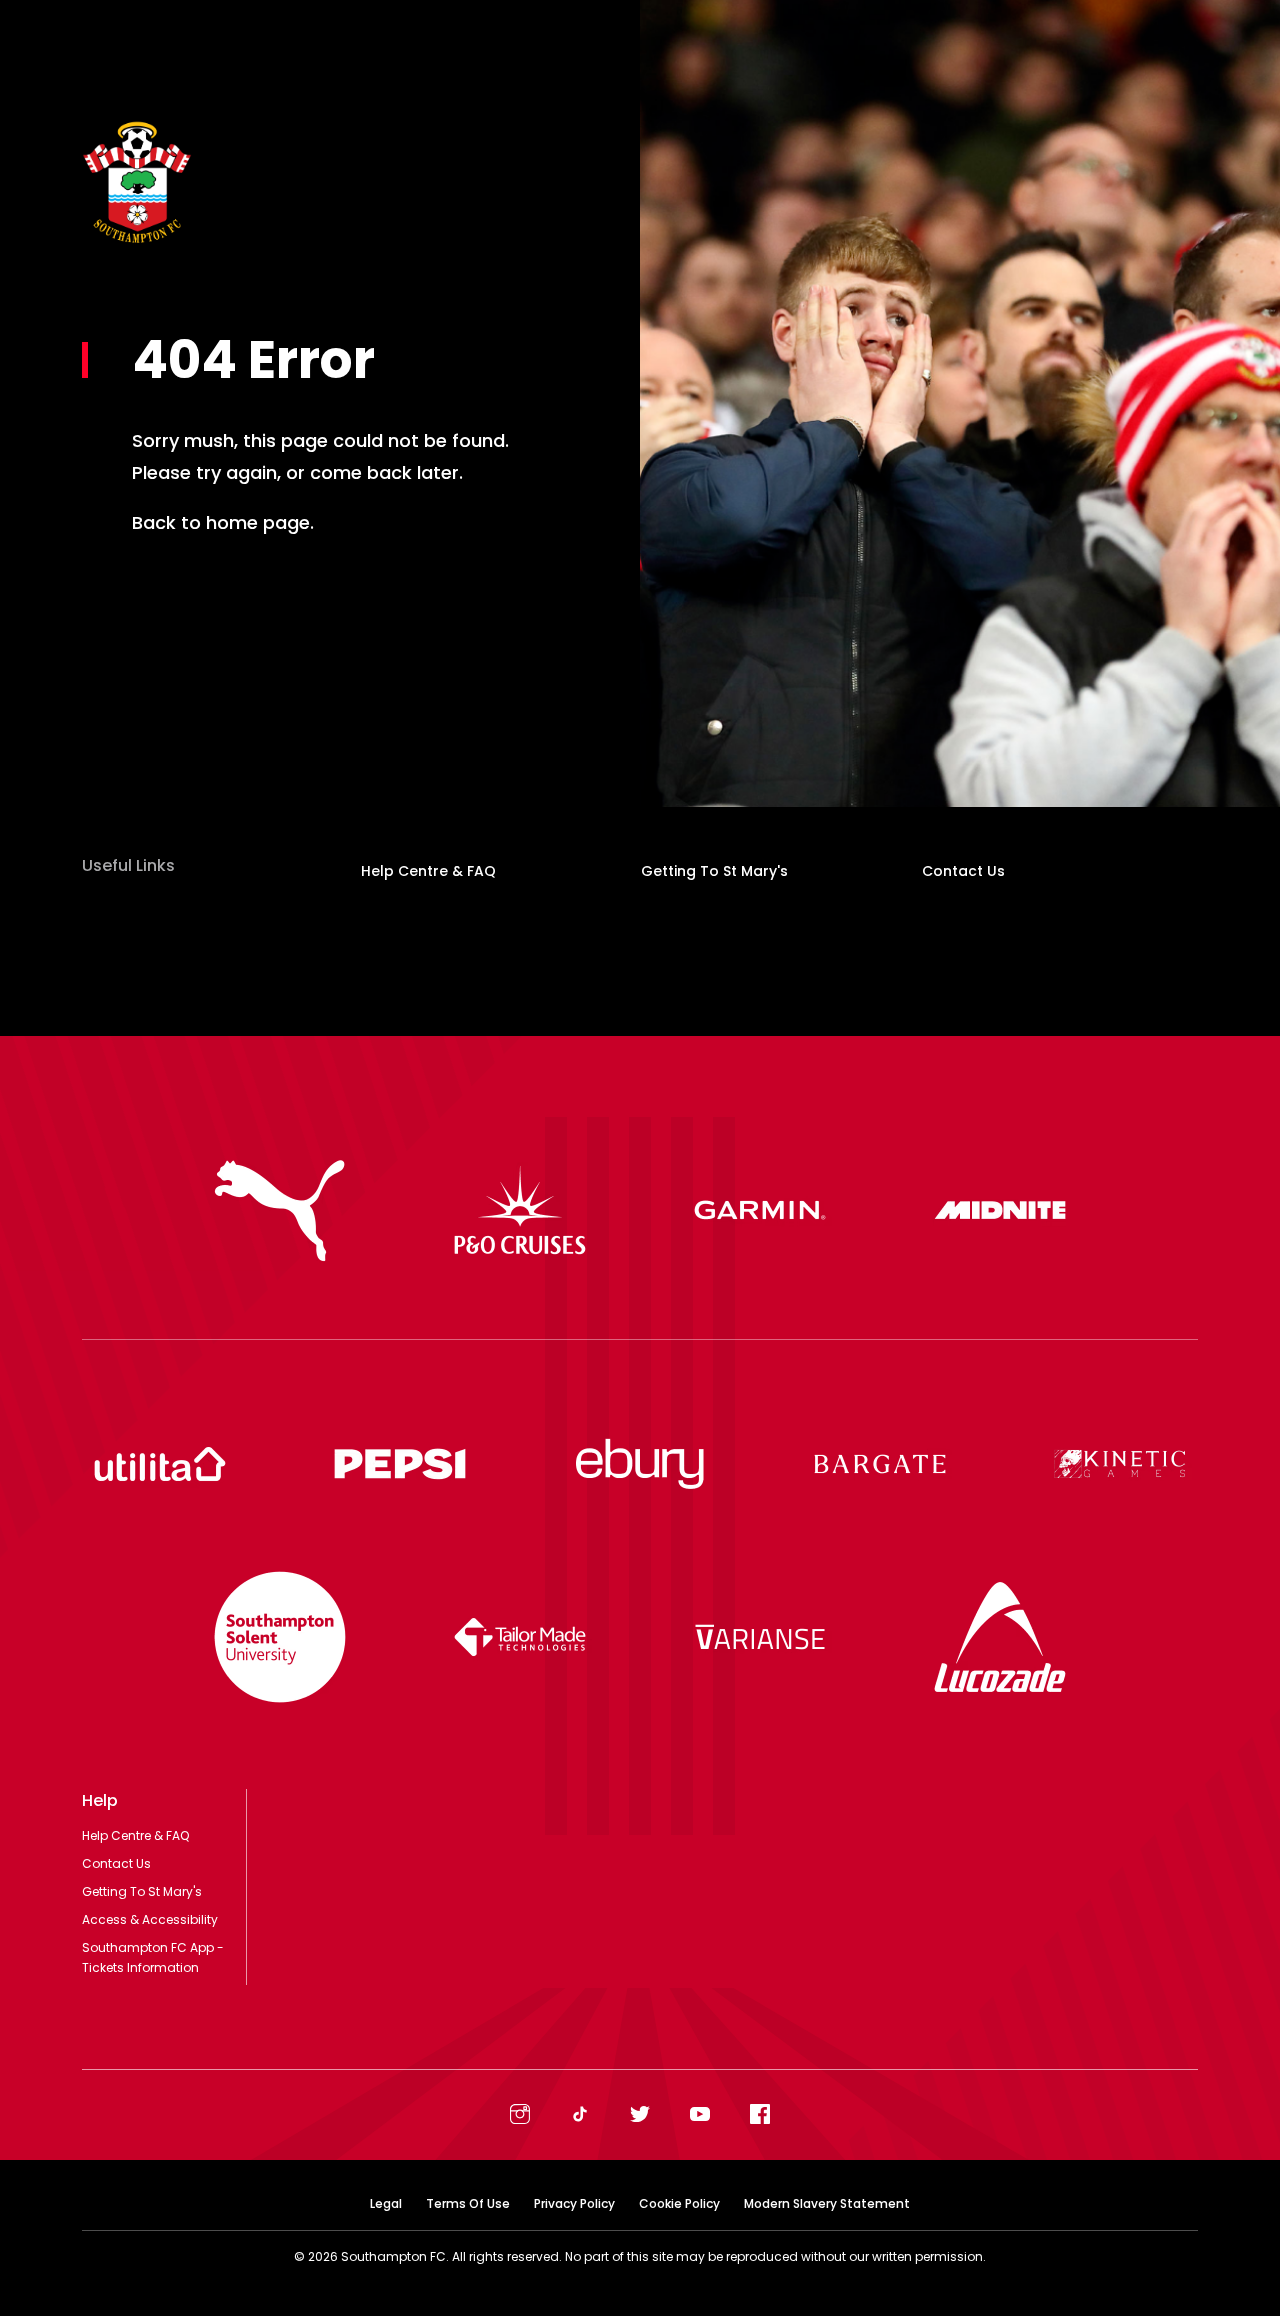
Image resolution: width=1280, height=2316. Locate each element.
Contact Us (963, 871)
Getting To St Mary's (714, 871)
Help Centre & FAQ (428, 871)
